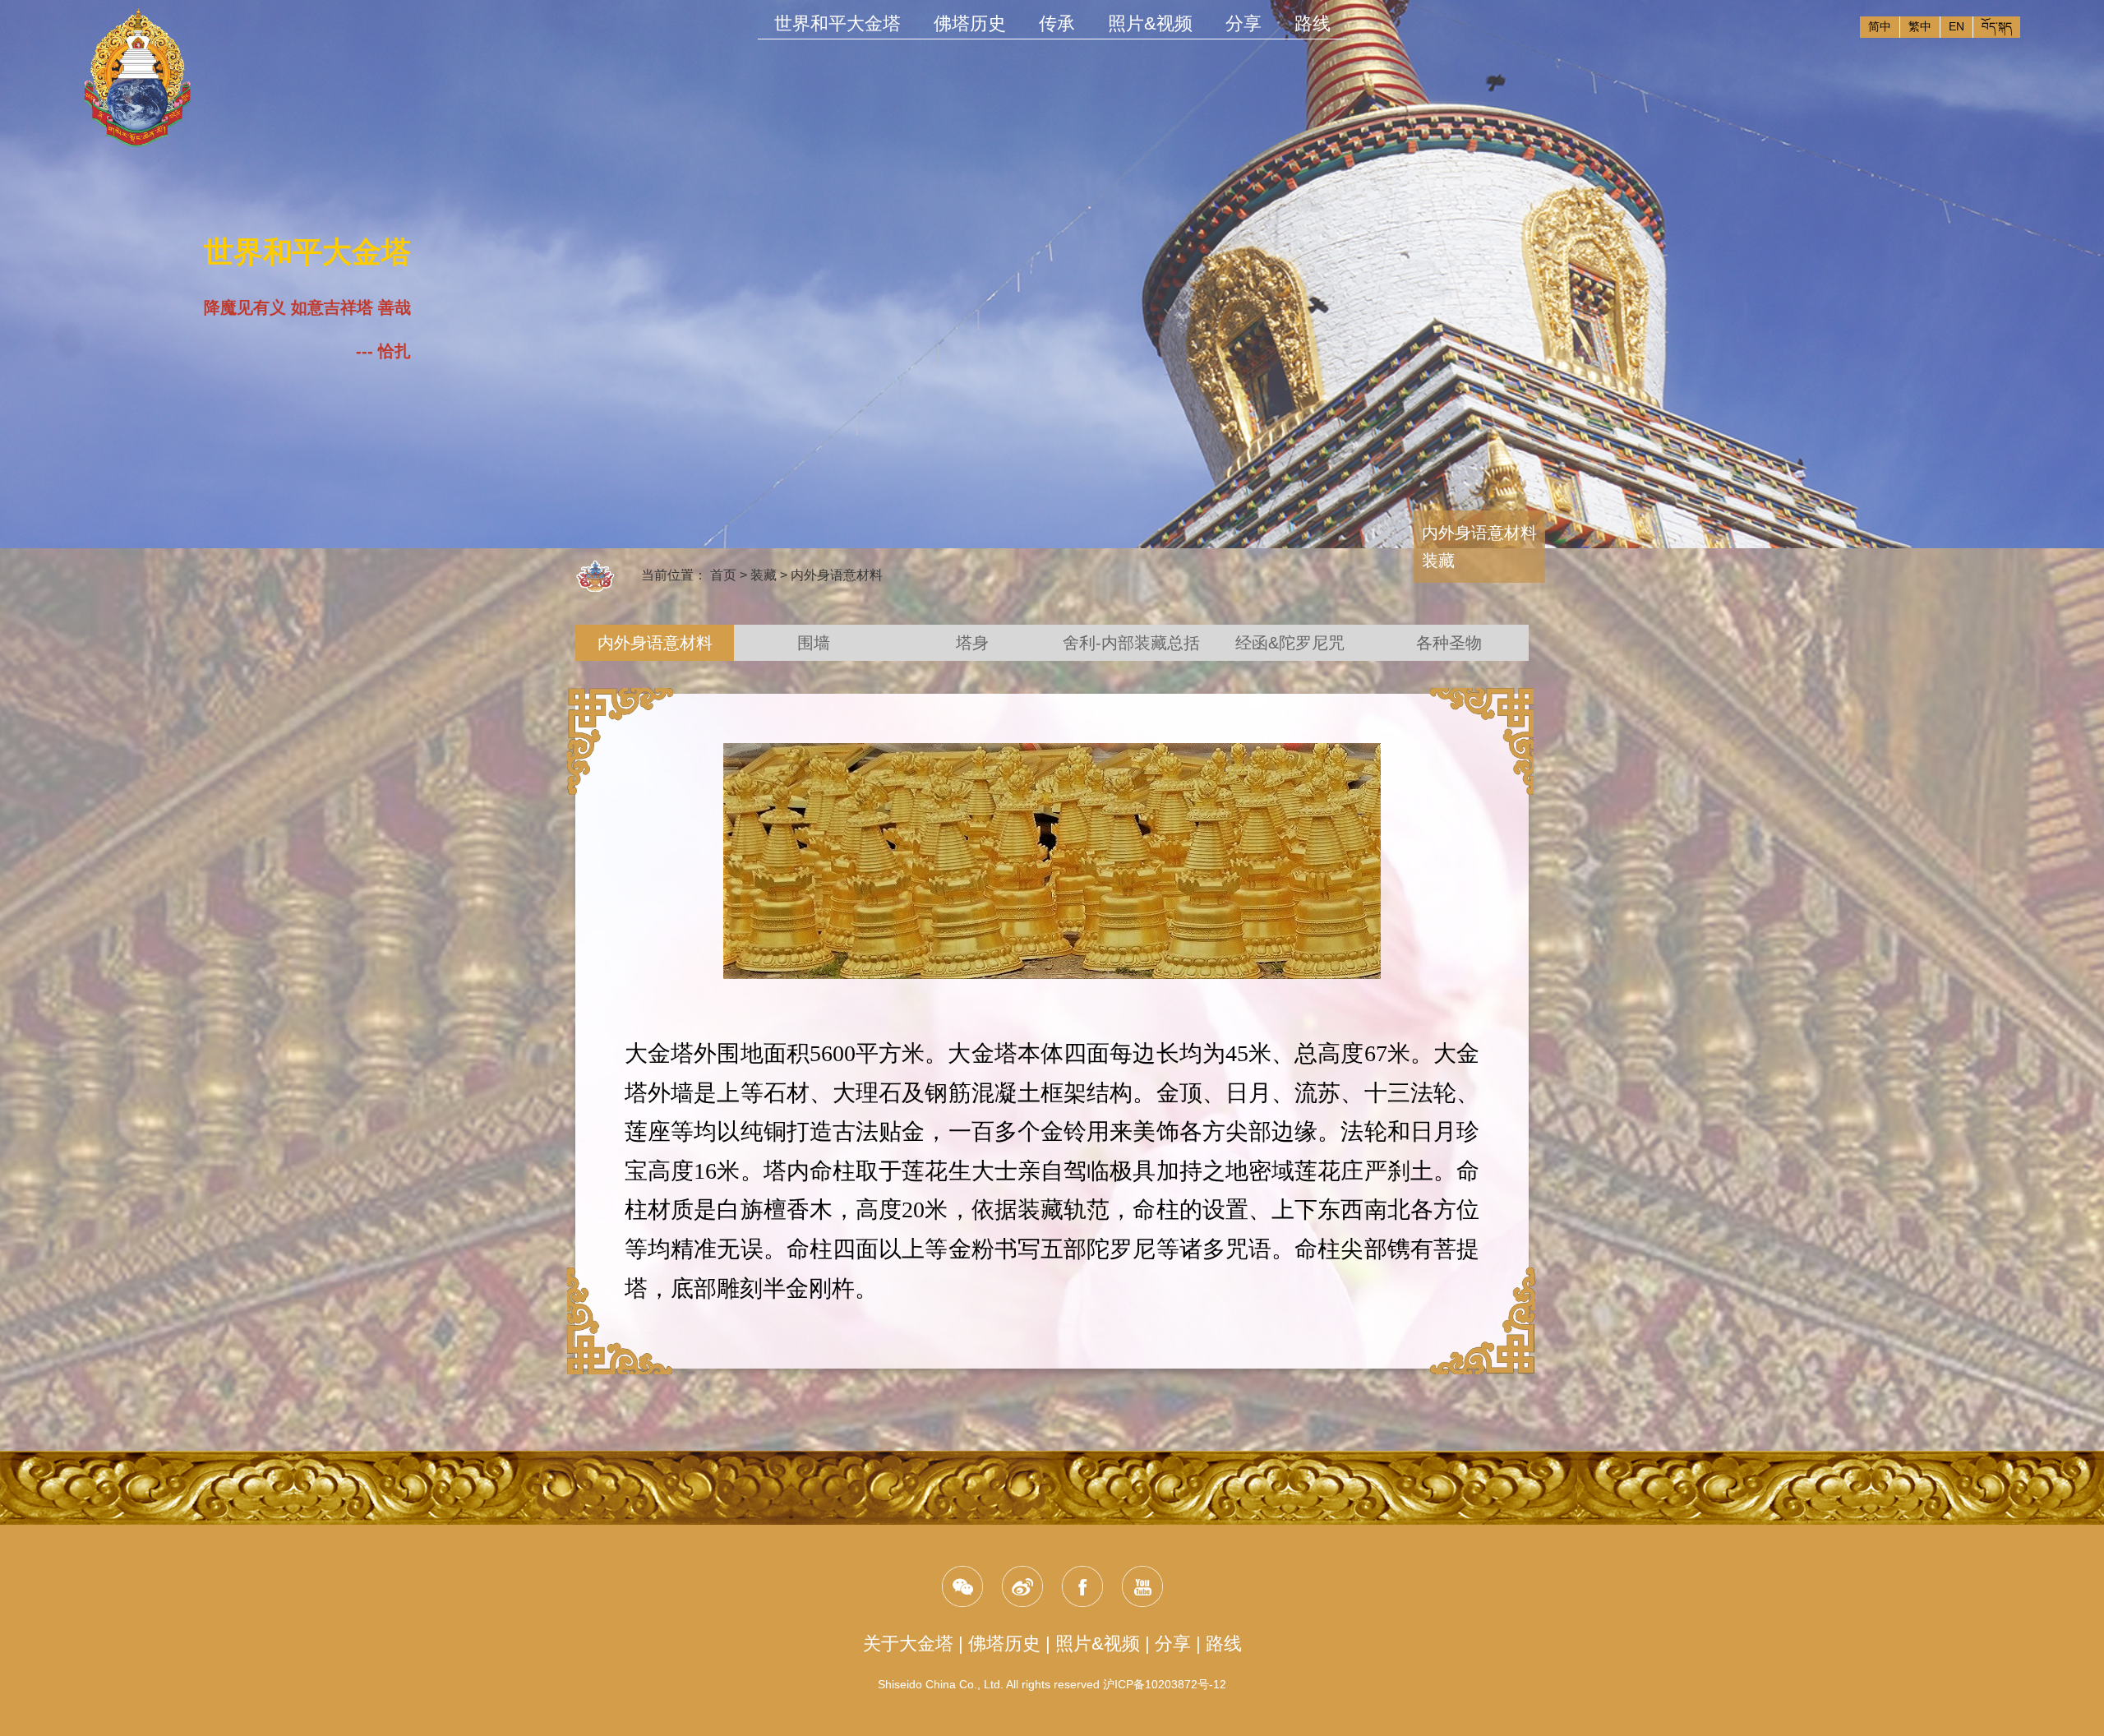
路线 (1224, 1644)
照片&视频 (1098, 1644)
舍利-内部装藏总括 (1131, 643)
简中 (1880, 26)
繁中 (1920, 26)
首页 (723, 575)
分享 (1173, 1644)
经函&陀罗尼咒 (1290, 643)
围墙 (814, 643)
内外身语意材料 (837, 575)
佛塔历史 (1004, 1644)
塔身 (972, 643)
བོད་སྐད (1997, 26)
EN (1956, 26)
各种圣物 (1449, 643)
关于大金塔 (908, 1644)
